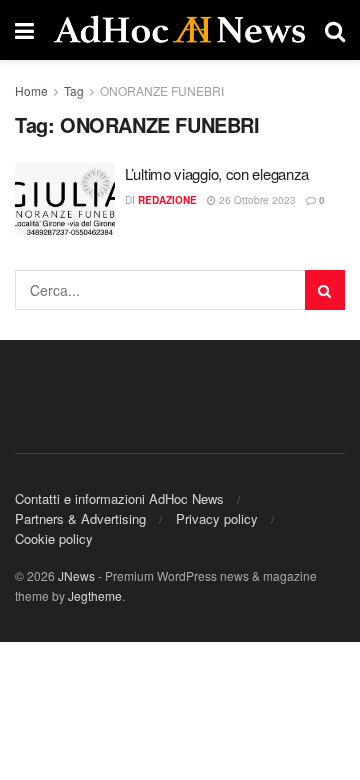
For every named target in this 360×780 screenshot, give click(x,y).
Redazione (167, 200)
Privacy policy (217, 518)
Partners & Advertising (80, 518)
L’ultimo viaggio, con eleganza (217, 173)
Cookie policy (54, 538)
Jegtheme (95, 595)
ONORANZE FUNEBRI (162, 90)
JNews (76, 575)
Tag (74, 90)
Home (31, 90)
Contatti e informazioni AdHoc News (119, 498)
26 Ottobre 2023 (256, 200)
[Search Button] (325, 290)
